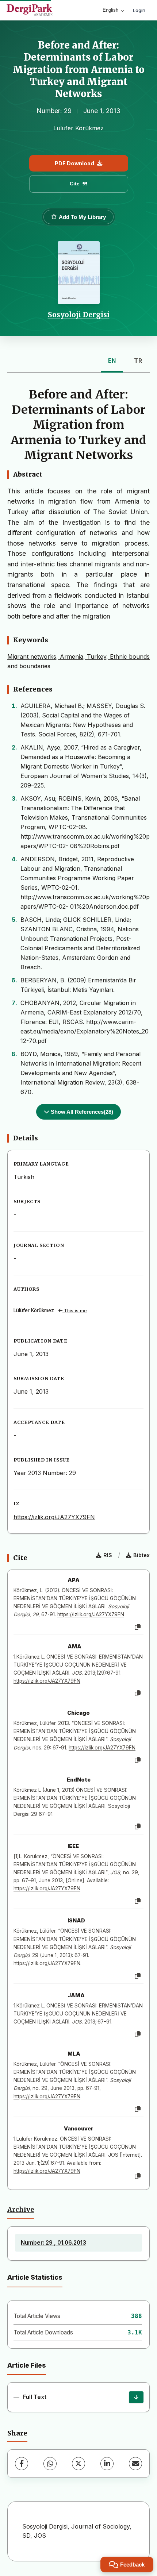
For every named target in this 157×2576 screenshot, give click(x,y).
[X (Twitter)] (78, 2464)
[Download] (136, 2397)
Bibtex (141, 1555)
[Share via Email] (135, 2464)
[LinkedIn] (107, 2464)
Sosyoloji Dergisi (79, 315)
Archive (21, 2210)
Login (139, 10)
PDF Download (74, 163)
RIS (108, 1555)
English (110, 10)
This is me (75, 1311)
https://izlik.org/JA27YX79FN (54, 1517)
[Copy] (138, 1627)
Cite (75, 184)
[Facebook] (22, 2464)
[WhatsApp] (50, 2464)
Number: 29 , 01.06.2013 (53, 2243)
